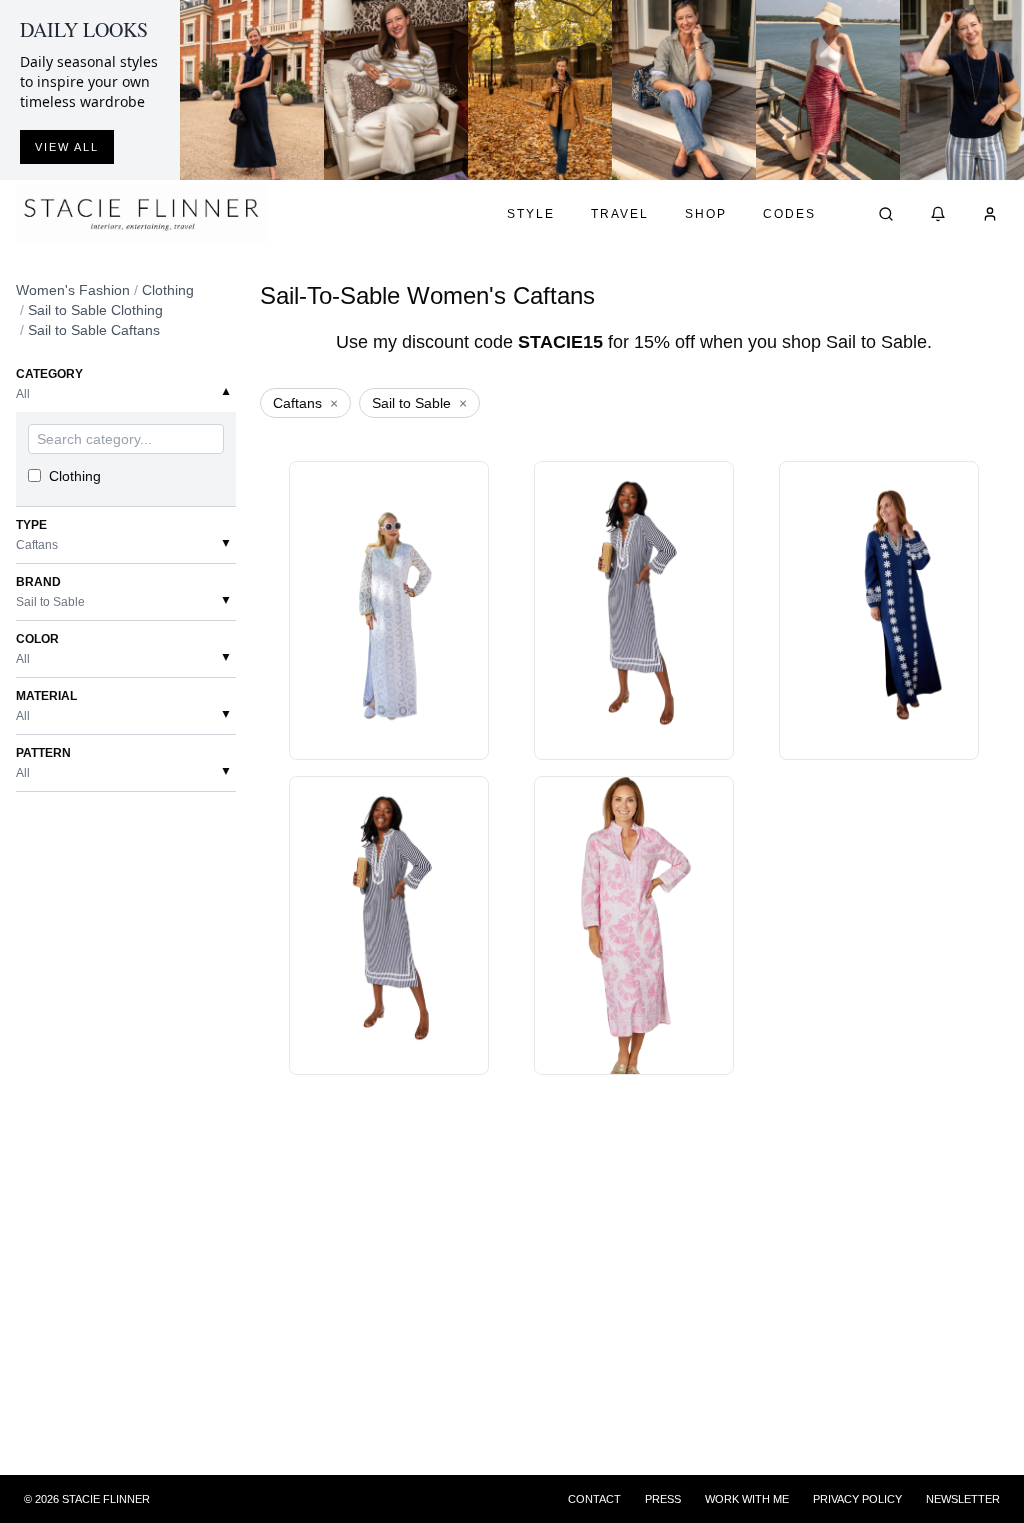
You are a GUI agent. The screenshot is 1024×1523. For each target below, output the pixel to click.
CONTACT (594, 1499)
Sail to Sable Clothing (95, 310)
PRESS (663, 1499)
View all (67, 147)
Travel (620, 214)
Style (531, 214)
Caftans (305, 403)
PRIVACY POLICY (857, 1499)
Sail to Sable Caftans (94, 330)
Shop (706, 214)
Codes (789, 214)
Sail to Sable (419, 403)
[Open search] (886, 214)
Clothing (168, 290)
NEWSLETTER (963, 1499)
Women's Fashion (73, 290)
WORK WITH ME (747, 1499)
